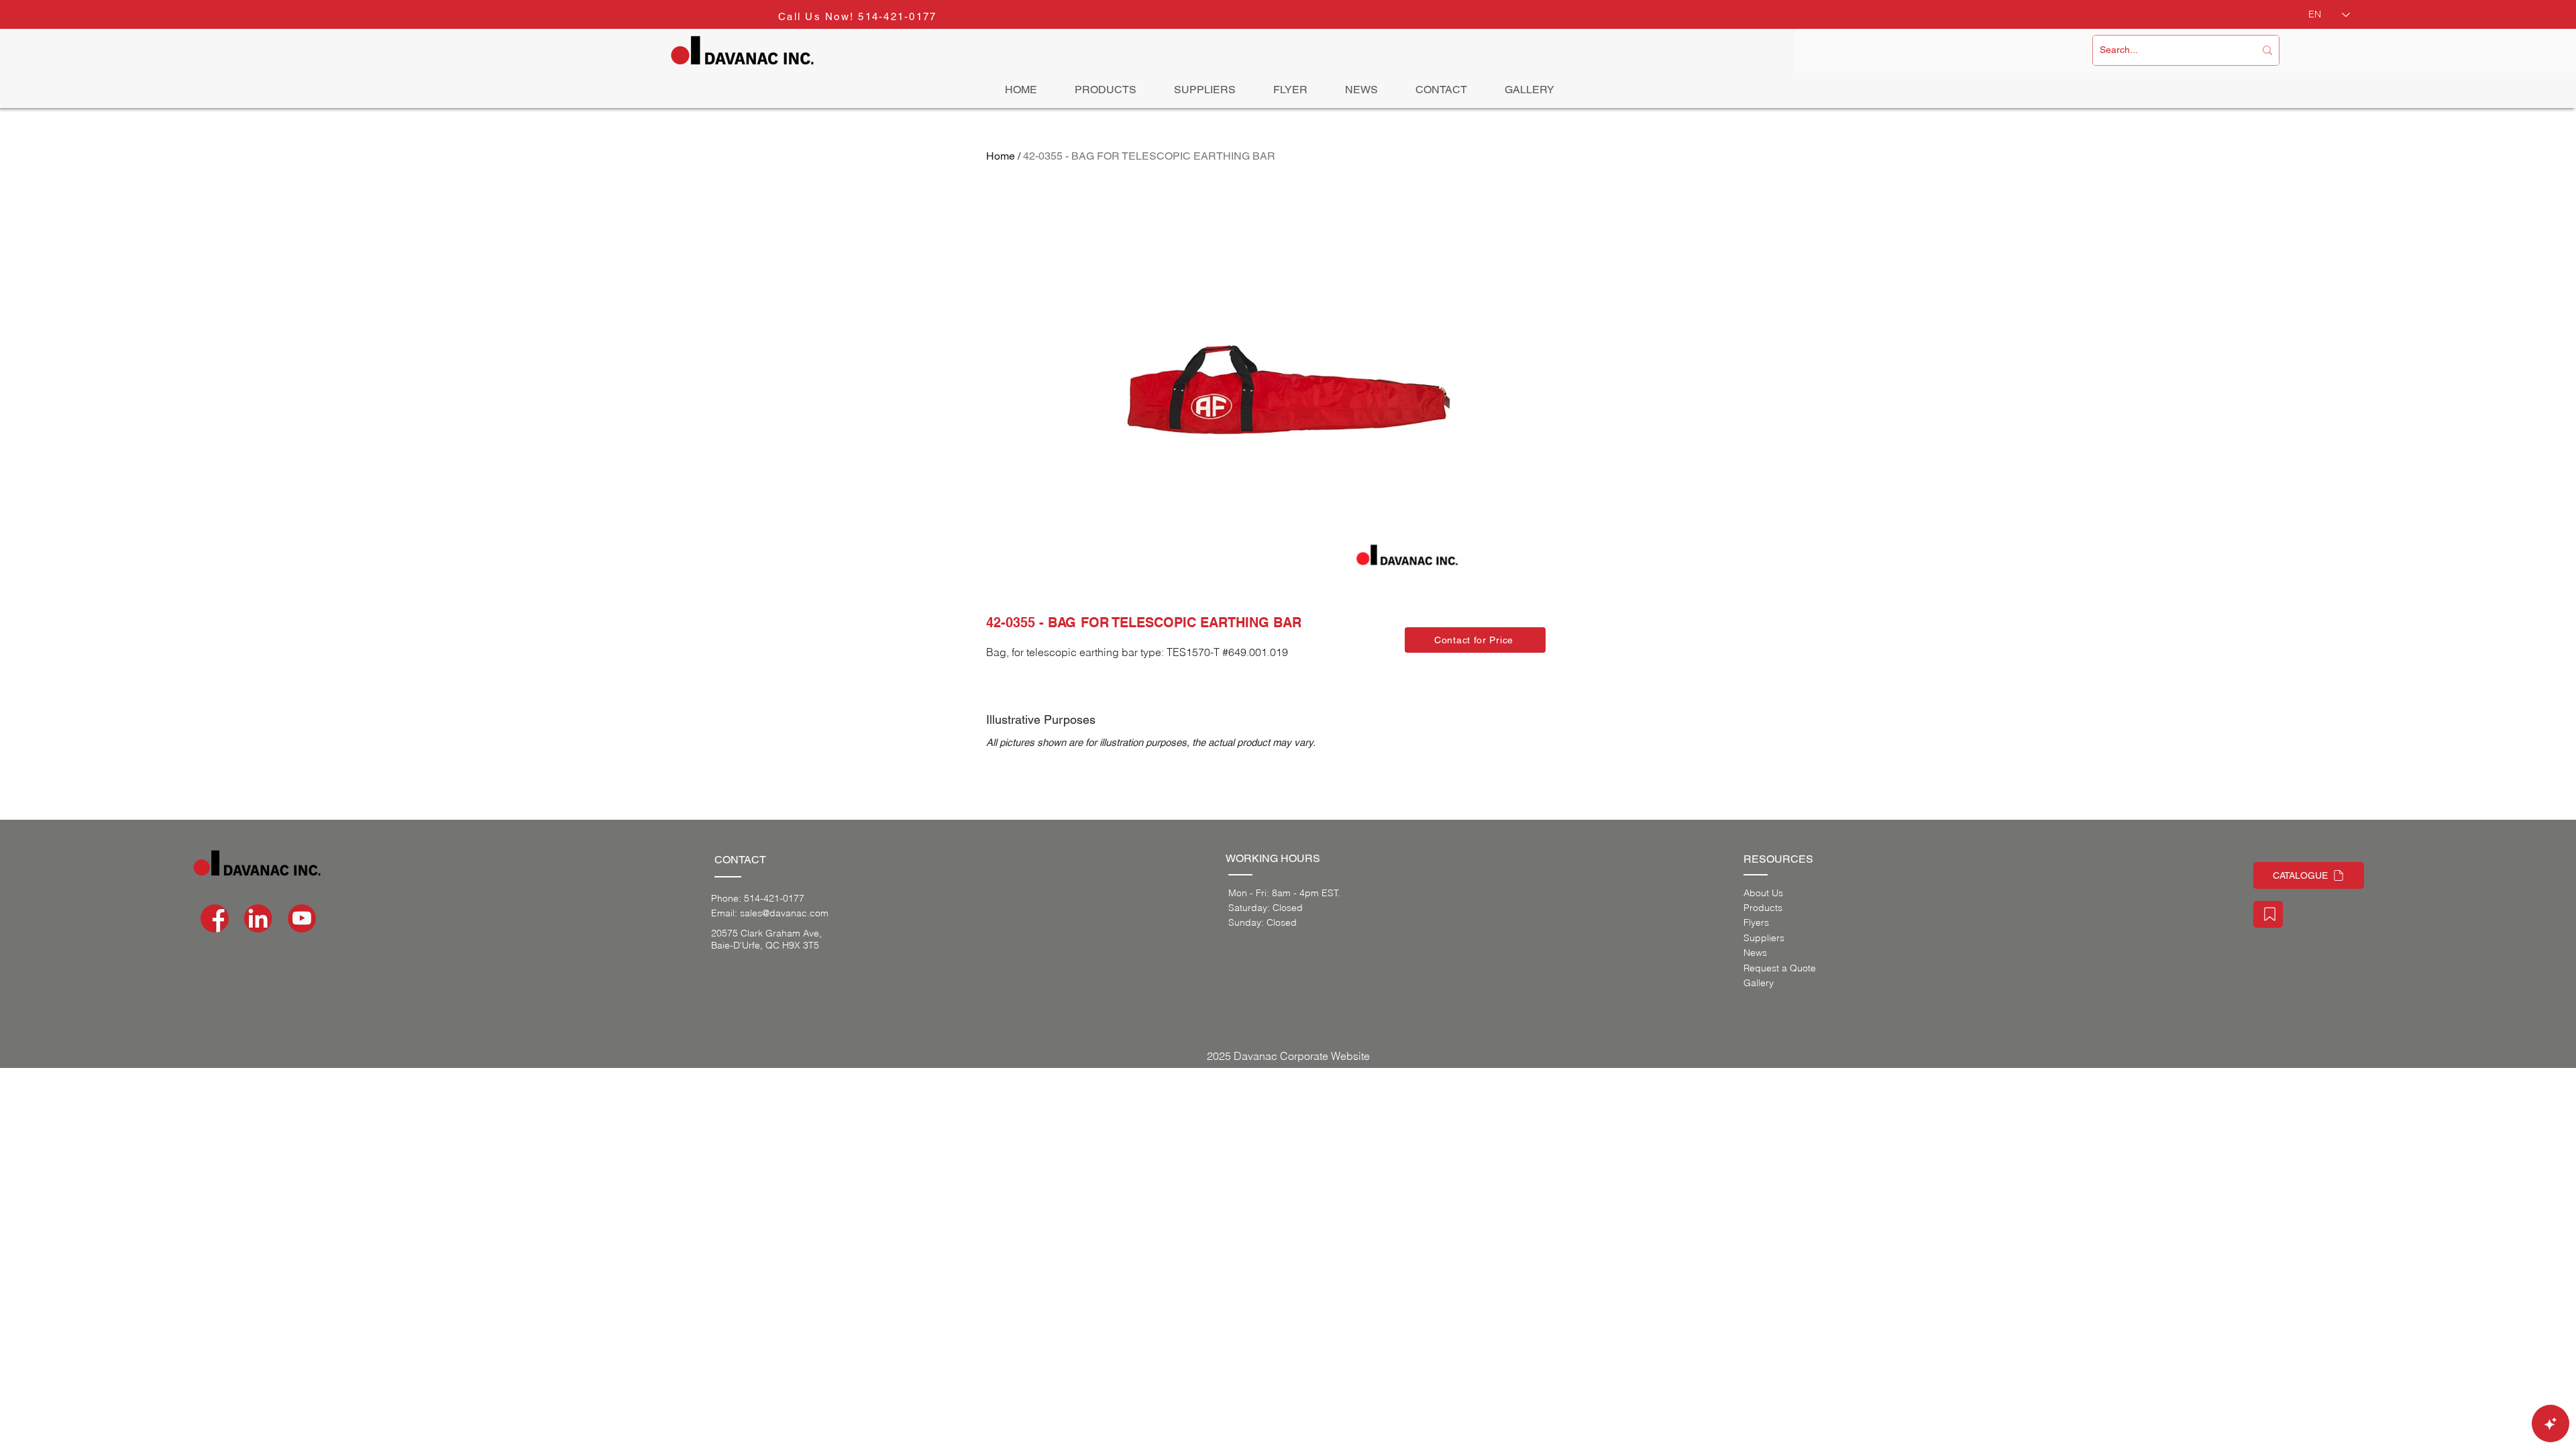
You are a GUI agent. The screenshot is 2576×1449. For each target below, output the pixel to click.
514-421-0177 (897, 16)
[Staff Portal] (2268, 914)
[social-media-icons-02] (215, 918)
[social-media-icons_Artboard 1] (258, 918)
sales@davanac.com (784, 913)
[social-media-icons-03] (302, 918)
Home (1001, 156)
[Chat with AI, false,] (2551, 1424)
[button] (1475, 640)
